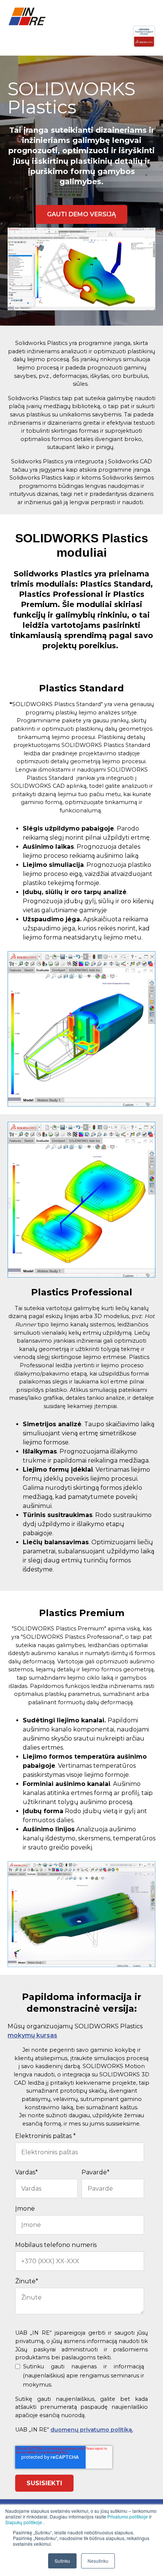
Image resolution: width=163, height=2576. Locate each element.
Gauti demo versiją (81, 214)
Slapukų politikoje (24, 2522)
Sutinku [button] (62, 2561)
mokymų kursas (32, 2035)
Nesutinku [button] (98, 2561)
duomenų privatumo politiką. (92, 2430)
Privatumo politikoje (128, 2516)
